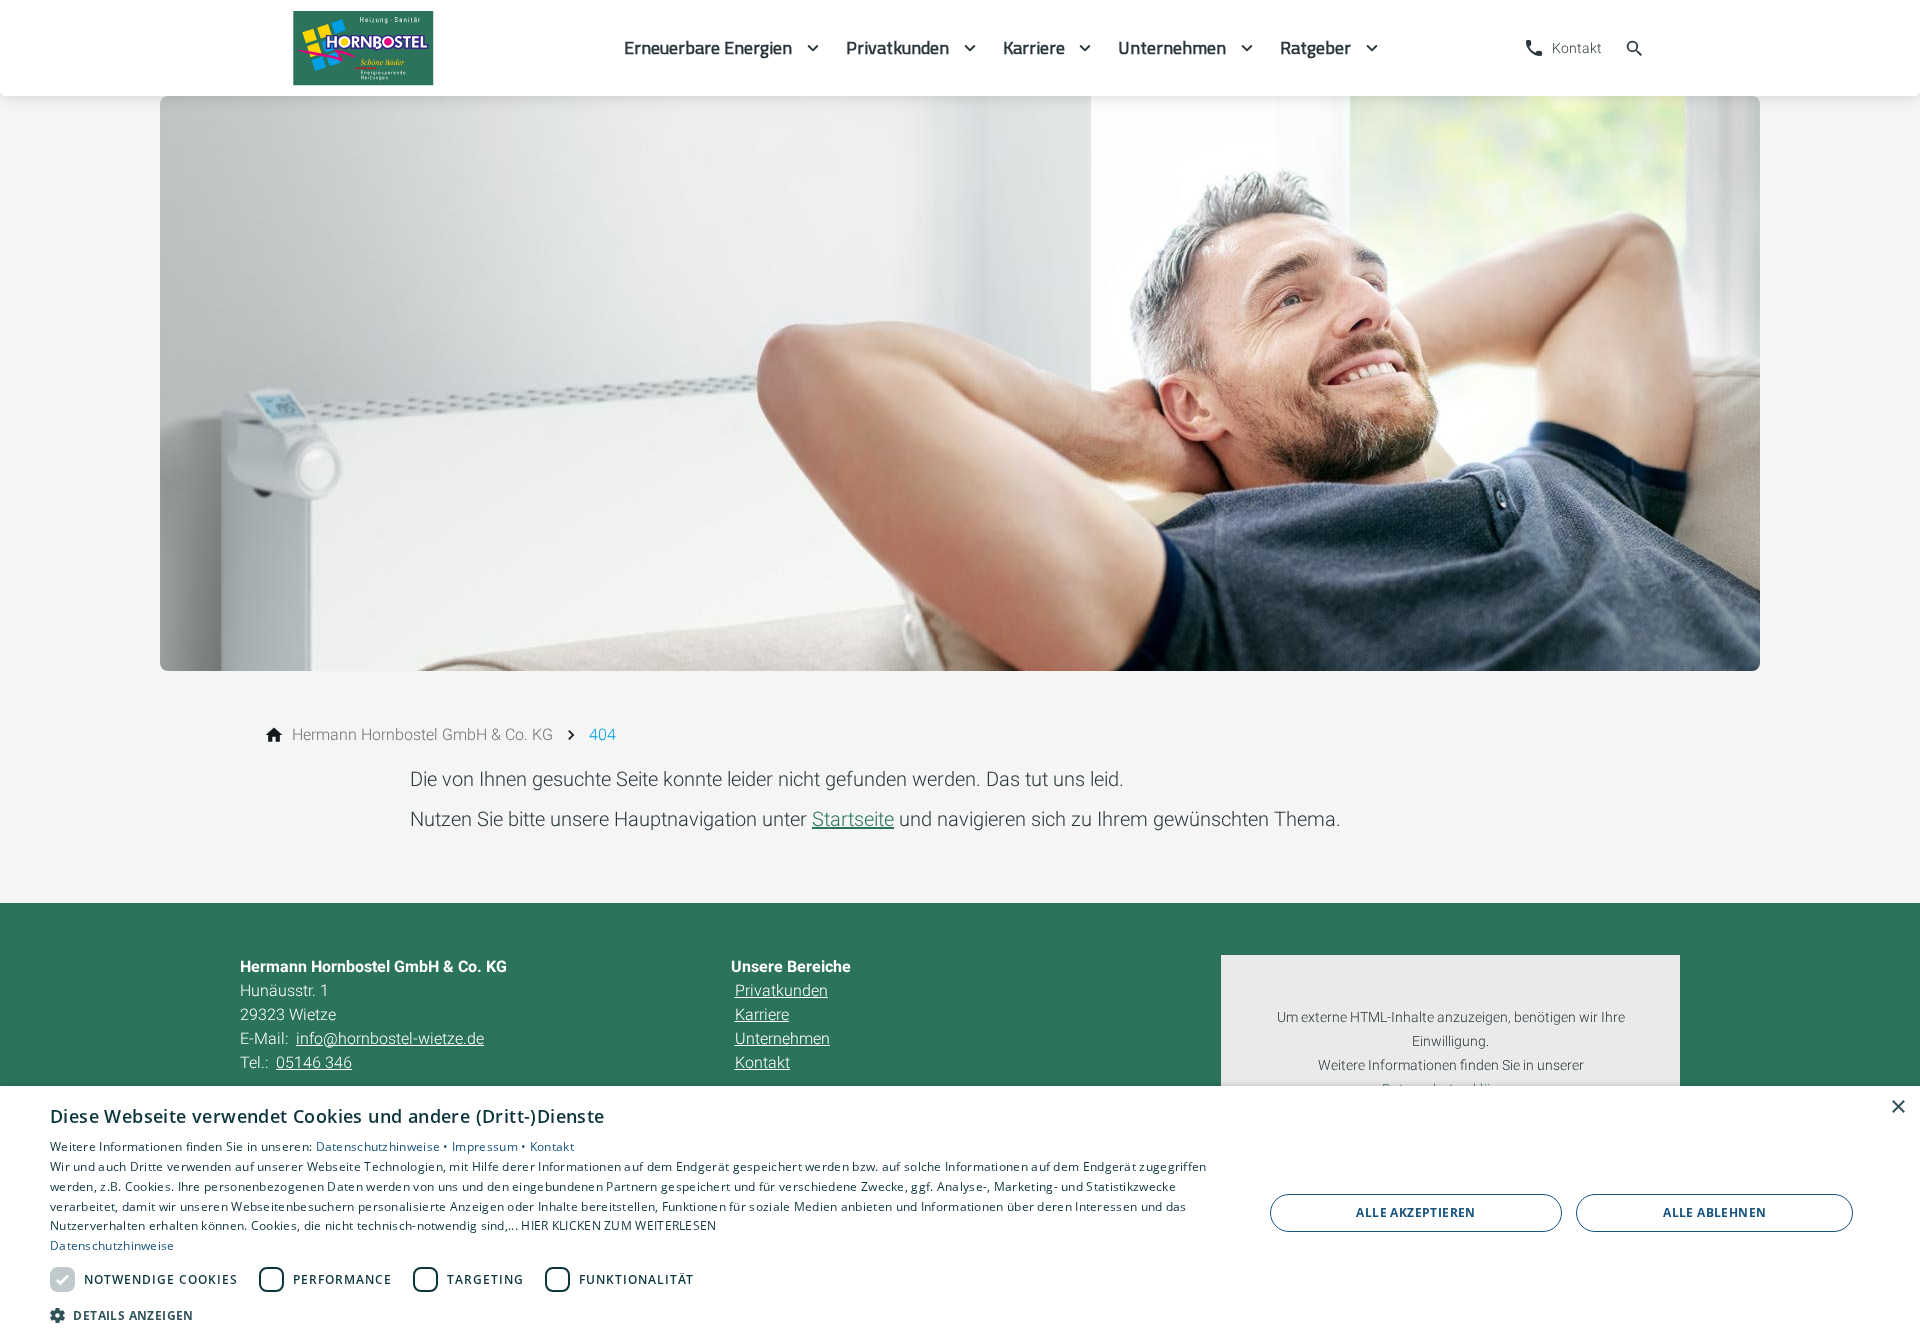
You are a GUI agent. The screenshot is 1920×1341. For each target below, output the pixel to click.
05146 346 (314, 1062)
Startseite (853, 819)
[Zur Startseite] (432, 48)
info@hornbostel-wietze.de (390, 1038)
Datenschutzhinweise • (384, 1146)
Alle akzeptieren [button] (1415, 1212)
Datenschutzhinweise (112, 1245)
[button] (638, 1314)
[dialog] (960, 1213)
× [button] (1897, 1107)
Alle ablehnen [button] (1714, 1212)
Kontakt (552, 1146)
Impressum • (491, 1146)
